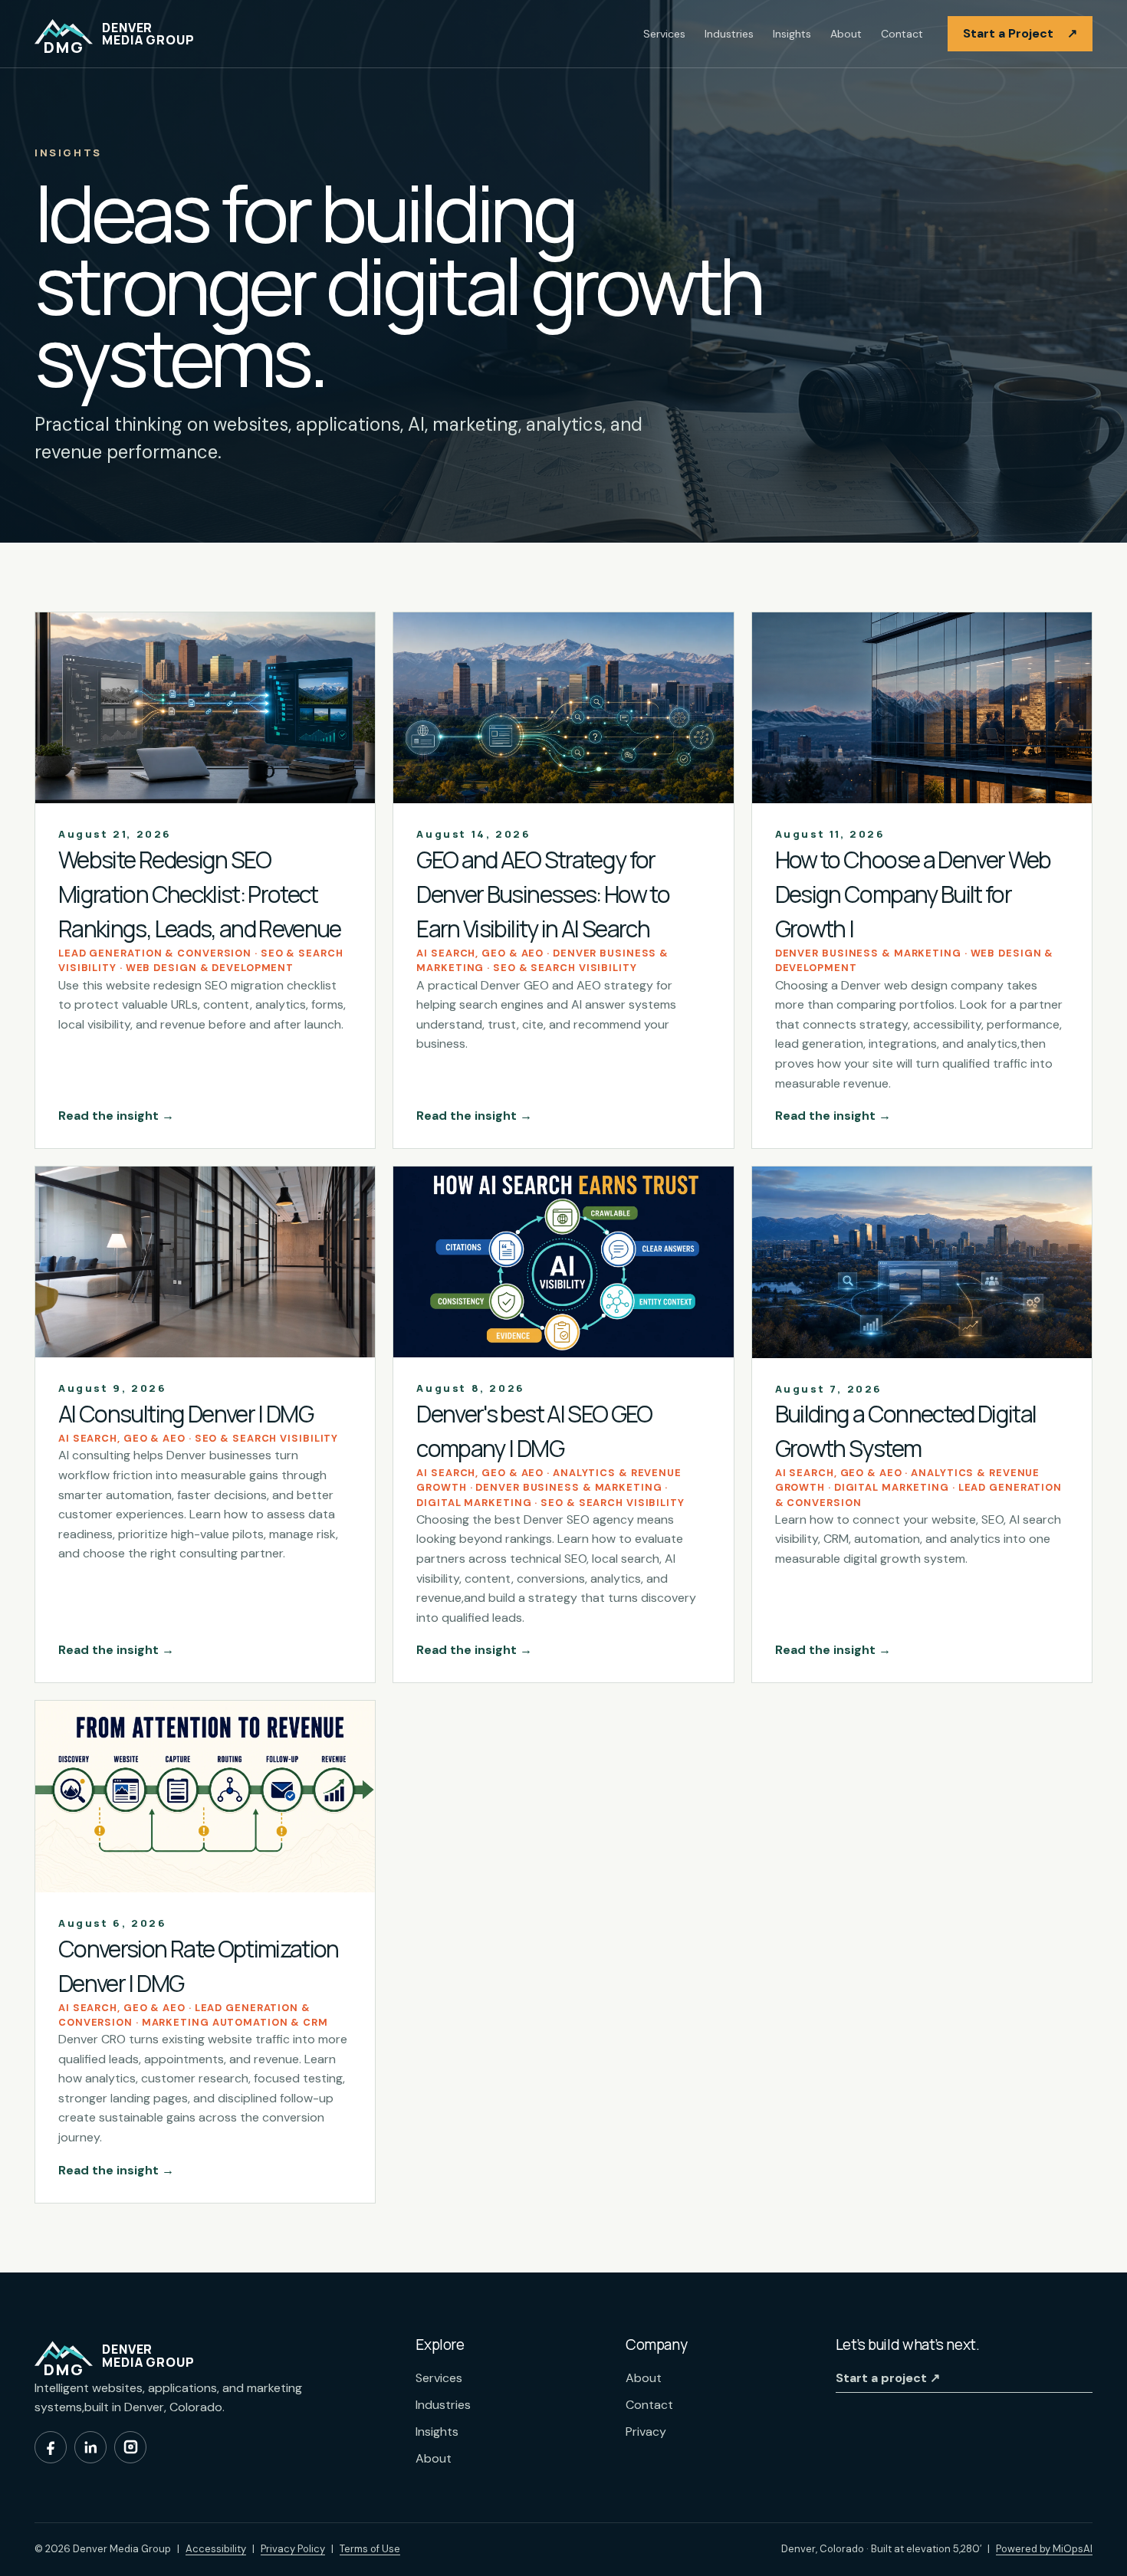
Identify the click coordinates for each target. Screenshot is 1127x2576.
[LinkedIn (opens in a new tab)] (90, 2447)
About (846, 34)
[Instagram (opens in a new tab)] (130, 2447)
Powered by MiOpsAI (1044, 2548)
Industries (729, 34)
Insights (792, 34)
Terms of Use (370, 2549)
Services (664, 34)
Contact (902, 34)
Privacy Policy (293, 2549)
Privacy (646, 2432)
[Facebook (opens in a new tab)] (51, 2447)
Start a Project (1020, 33)
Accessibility (216, 2549)
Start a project (888, 2378)
